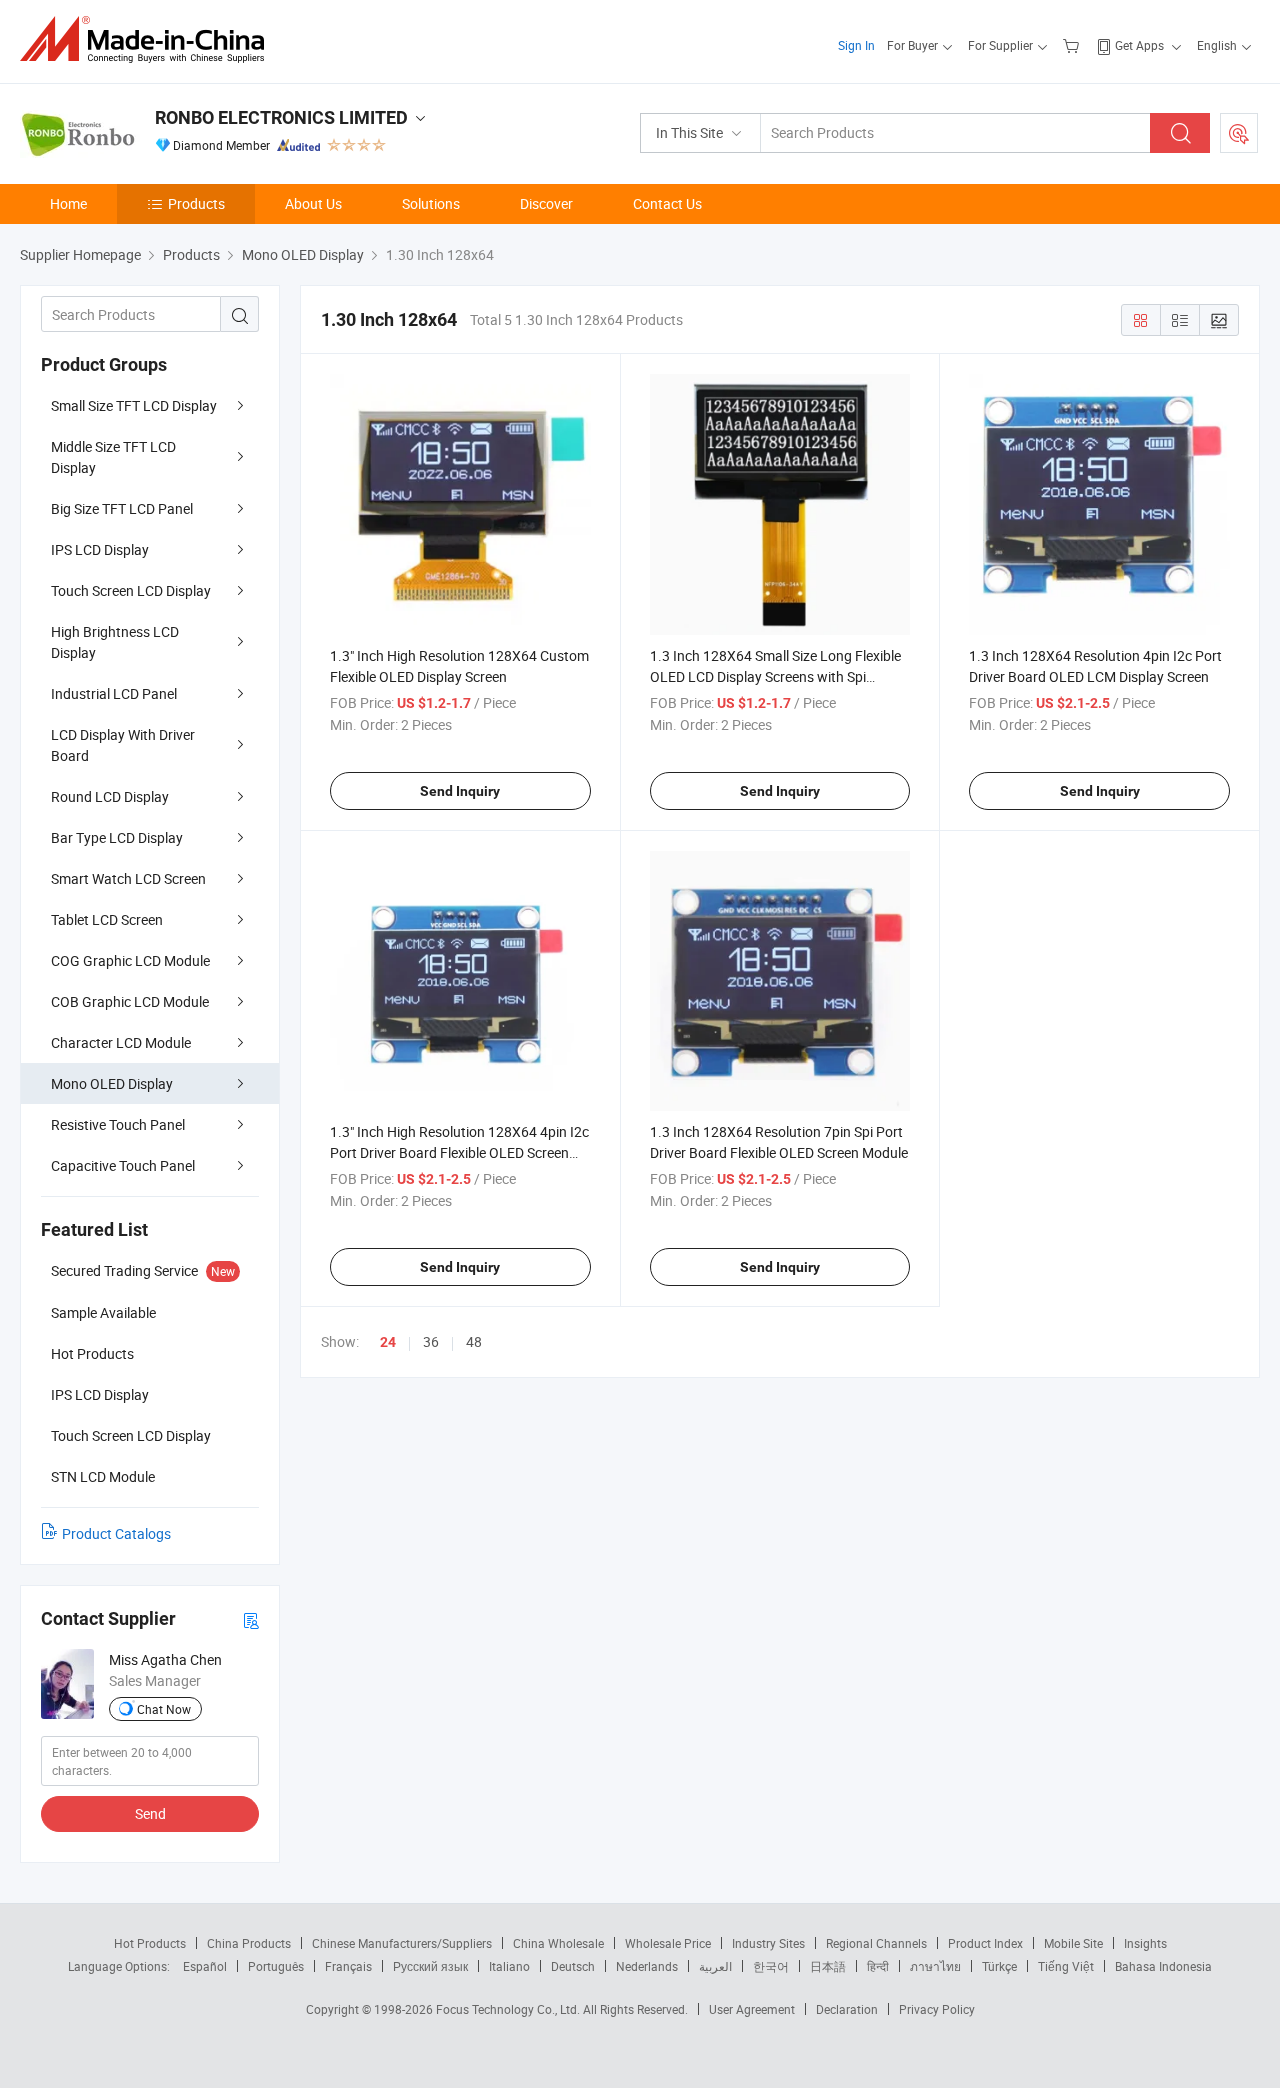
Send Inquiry (460, 791)
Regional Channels (876, 1943)
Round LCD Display (110, 796)
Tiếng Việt (1066, 1966)
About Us (313, 203)
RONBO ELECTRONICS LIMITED (281, 117)
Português (276, 1966)
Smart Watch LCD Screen (128, 878)
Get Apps (1139, 45)
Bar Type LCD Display (117, 837)
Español (205, 1966)
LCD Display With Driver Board (123, 745)
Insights (1145, 1943)
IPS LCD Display (100, 549)
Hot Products (150, 1943)
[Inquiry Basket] (1073, 45)
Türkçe (999, 1966)
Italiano (509, 1966)
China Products (249, 1943)
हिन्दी (878, 1966)
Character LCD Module (121, 1042)
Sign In (856, 45)
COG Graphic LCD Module (130, 960)
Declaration (847, 2009)
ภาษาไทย (935, 1966)
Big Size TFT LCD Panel (122, 508)
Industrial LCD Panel (114, 693)
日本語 (828, 1966)
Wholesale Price (668, 1943)
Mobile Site (1073, 1943)
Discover (546, 203)
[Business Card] (251, 1619)
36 (431, 1341)
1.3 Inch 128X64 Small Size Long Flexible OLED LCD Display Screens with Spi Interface (775, 676)
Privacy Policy (937, 2009)
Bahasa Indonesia (1163, 1966)
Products (196, 203)
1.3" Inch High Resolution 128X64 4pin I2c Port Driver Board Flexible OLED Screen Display (459, 1152)
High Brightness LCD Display (115, 642)
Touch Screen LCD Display (131, 590)
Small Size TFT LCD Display (134, 405)
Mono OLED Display (112, 1083)
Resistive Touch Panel (118, 1124)
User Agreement (752, 2009)
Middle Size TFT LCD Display (113, 457)
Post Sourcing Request (1239, 133)
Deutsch (573, 1966)
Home (68, 203)
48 (474, 1341)
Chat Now (164, 1709)
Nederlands (647, 1966)
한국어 (771, 1966)
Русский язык (430, 1966)
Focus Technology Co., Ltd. (509, 2009)
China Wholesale (558, 1943)
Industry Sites (768, 1943)
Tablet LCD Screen (107, 919)
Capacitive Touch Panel (123, 1165)
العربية (715, 1966)
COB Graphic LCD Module (130, 1001)
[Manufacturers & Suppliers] (148, 39)
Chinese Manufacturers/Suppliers (402, 1943)
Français (348, 1966)
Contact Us (667, 203)
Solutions (431, 203)
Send (150, 1813)
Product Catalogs (116, 1533)
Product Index (985, 1943)
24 (388, 1342)
